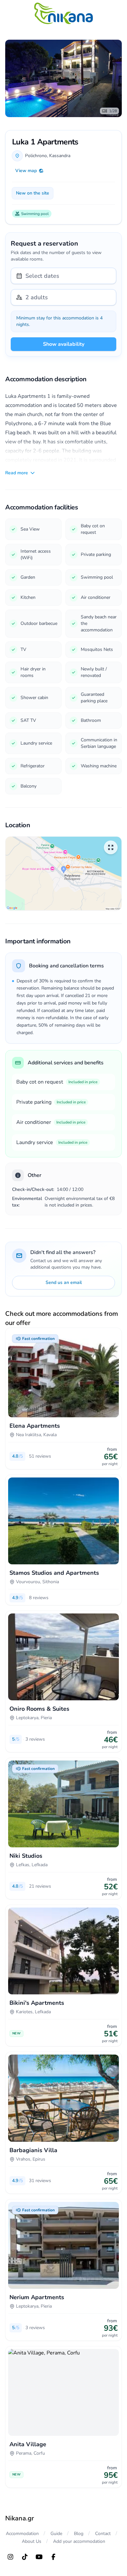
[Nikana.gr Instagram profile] (10, 2557)
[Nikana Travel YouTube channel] (39, 2557)
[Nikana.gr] (63, 13)
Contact (103, 2534)
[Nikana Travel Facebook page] (53, 2557)
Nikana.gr (20, 2518)
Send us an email (64, 1282)
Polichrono (36, 156)
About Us (32, 2541)
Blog (79, 2534)
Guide (56, 2534)
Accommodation (22, 2534)
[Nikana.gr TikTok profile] (25, 2557)
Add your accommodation (79, 2541)
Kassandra (60, 156)
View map (26, 171)
